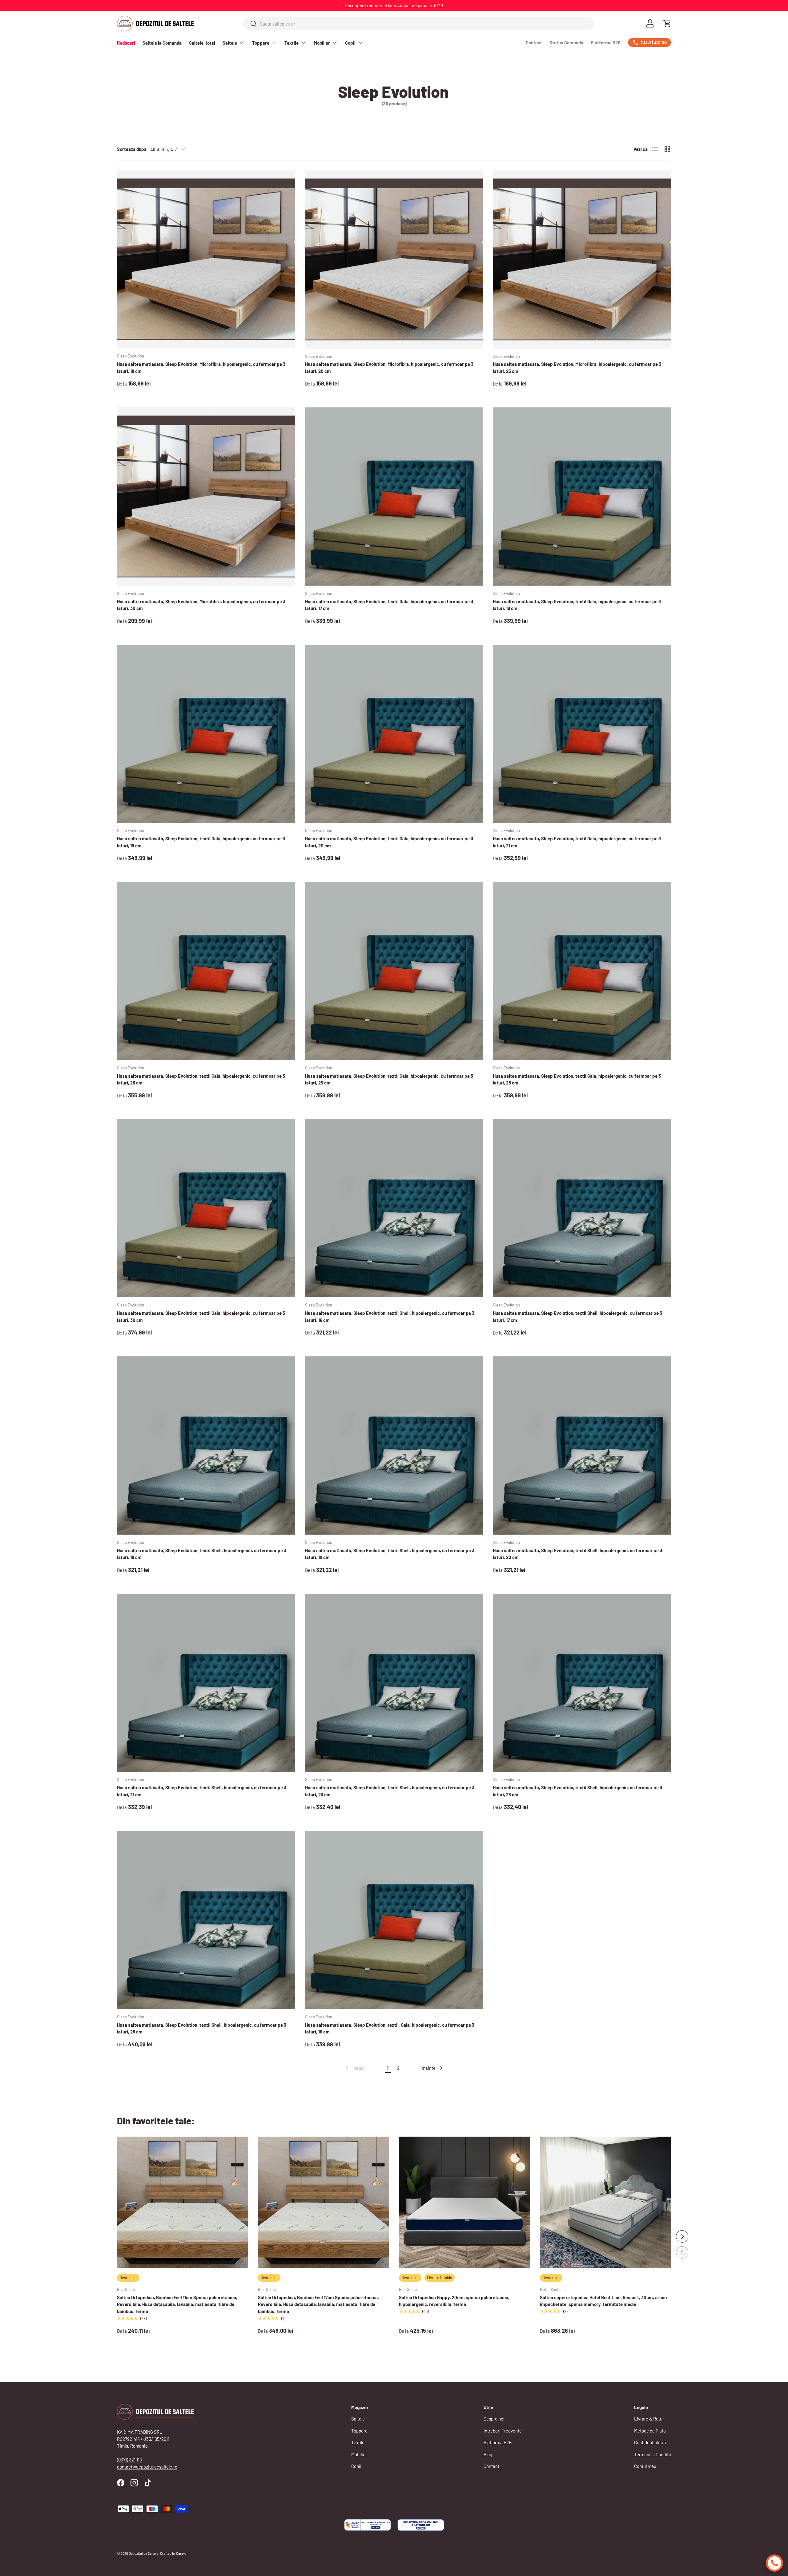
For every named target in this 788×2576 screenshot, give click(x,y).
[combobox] (419, 24)
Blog (488, 2454)
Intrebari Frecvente (503, 2431)
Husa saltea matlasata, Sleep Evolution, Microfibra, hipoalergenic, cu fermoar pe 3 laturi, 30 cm (201, 605)
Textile (291, 43)
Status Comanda (566, 42)
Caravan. (183, 2553)
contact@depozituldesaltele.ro (147, 2467)
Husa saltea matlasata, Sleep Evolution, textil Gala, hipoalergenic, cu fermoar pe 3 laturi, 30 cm (201, 1316)
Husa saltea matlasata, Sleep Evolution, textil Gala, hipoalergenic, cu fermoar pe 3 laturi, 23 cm (201, 1079)
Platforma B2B (606, 42)
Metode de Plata (650, 2431)
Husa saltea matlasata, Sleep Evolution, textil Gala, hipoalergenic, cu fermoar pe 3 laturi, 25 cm (389, 1079)
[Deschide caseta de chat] (774, 2563)
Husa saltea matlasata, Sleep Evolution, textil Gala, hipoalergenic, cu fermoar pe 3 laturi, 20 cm (389, 842)
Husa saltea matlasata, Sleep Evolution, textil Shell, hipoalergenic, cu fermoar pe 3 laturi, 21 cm (202, 1791)
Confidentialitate (651, 2442)
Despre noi (494, 2419)
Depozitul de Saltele (144, 2553)
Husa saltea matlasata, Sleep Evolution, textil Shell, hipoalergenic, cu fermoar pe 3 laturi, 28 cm (202, 2028)
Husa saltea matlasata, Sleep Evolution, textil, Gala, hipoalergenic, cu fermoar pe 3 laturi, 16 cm (390, 2028)
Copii (350, 43)
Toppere (261, 43)
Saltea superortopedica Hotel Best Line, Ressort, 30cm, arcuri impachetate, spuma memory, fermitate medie (604, 2301)
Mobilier (322, 43)
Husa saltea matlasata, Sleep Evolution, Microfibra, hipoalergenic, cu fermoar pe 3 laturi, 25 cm (577, 367)
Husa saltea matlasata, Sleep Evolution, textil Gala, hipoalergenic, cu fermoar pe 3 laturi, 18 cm (577, 605)
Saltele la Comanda (162, 43)
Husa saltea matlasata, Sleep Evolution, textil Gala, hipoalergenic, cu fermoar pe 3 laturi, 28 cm (577, 1079)
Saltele (230, 43)
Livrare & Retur (649, 2419)
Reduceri (126, 43)
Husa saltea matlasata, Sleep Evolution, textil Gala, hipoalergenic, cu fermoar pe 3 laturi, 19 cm (201, 842)
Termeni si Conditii (653, 2454)
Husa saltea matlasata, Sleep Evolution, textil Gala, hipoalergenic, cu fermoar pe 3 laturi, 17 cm (389, 605)
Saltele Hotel (202, 43)
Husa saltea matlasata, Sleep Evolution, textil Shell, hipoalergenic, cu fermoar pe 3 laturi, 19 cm (390, 1554)
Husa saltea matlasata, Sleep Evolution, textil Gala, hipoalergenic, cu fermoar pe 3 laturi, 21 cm (577, 842)
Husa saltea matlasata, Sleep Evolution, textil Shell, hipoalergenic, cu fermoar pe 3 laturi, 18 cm (202, 1554)
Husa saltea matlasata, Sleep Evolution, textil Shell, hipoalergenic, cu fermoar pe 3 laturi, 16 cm (390, 1316)
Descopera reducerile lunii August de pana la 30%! (394, 5)
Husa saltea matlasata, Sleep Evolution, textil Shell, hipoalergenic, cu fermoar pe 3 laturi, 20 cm (577, 1554)
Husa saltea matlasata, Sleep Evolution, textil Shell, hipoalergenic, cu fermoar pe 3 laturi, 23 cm (390, 1791)
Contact (534, 42)
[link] (355, 2068)
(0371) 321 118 (129, 2460)
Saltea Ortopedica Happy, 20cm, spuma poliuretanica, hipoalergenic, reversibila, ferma (454, 2301)
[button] (667, 23)
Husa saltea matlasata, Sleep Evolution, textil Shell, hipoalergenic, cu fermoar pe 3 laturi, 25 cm (577, 1791)
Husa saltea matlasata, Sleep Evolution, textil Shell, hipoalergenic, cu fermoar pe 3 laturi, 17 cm (577, 1316)
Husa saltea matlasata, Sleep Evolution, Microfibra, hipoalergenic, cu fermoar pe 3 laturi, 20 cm (389, 367)
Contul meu (645, 2466)
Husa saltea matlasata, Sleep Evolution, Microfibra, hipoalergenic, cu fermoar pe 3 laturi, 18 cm (201, 367)
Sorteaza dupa (132, 149)
